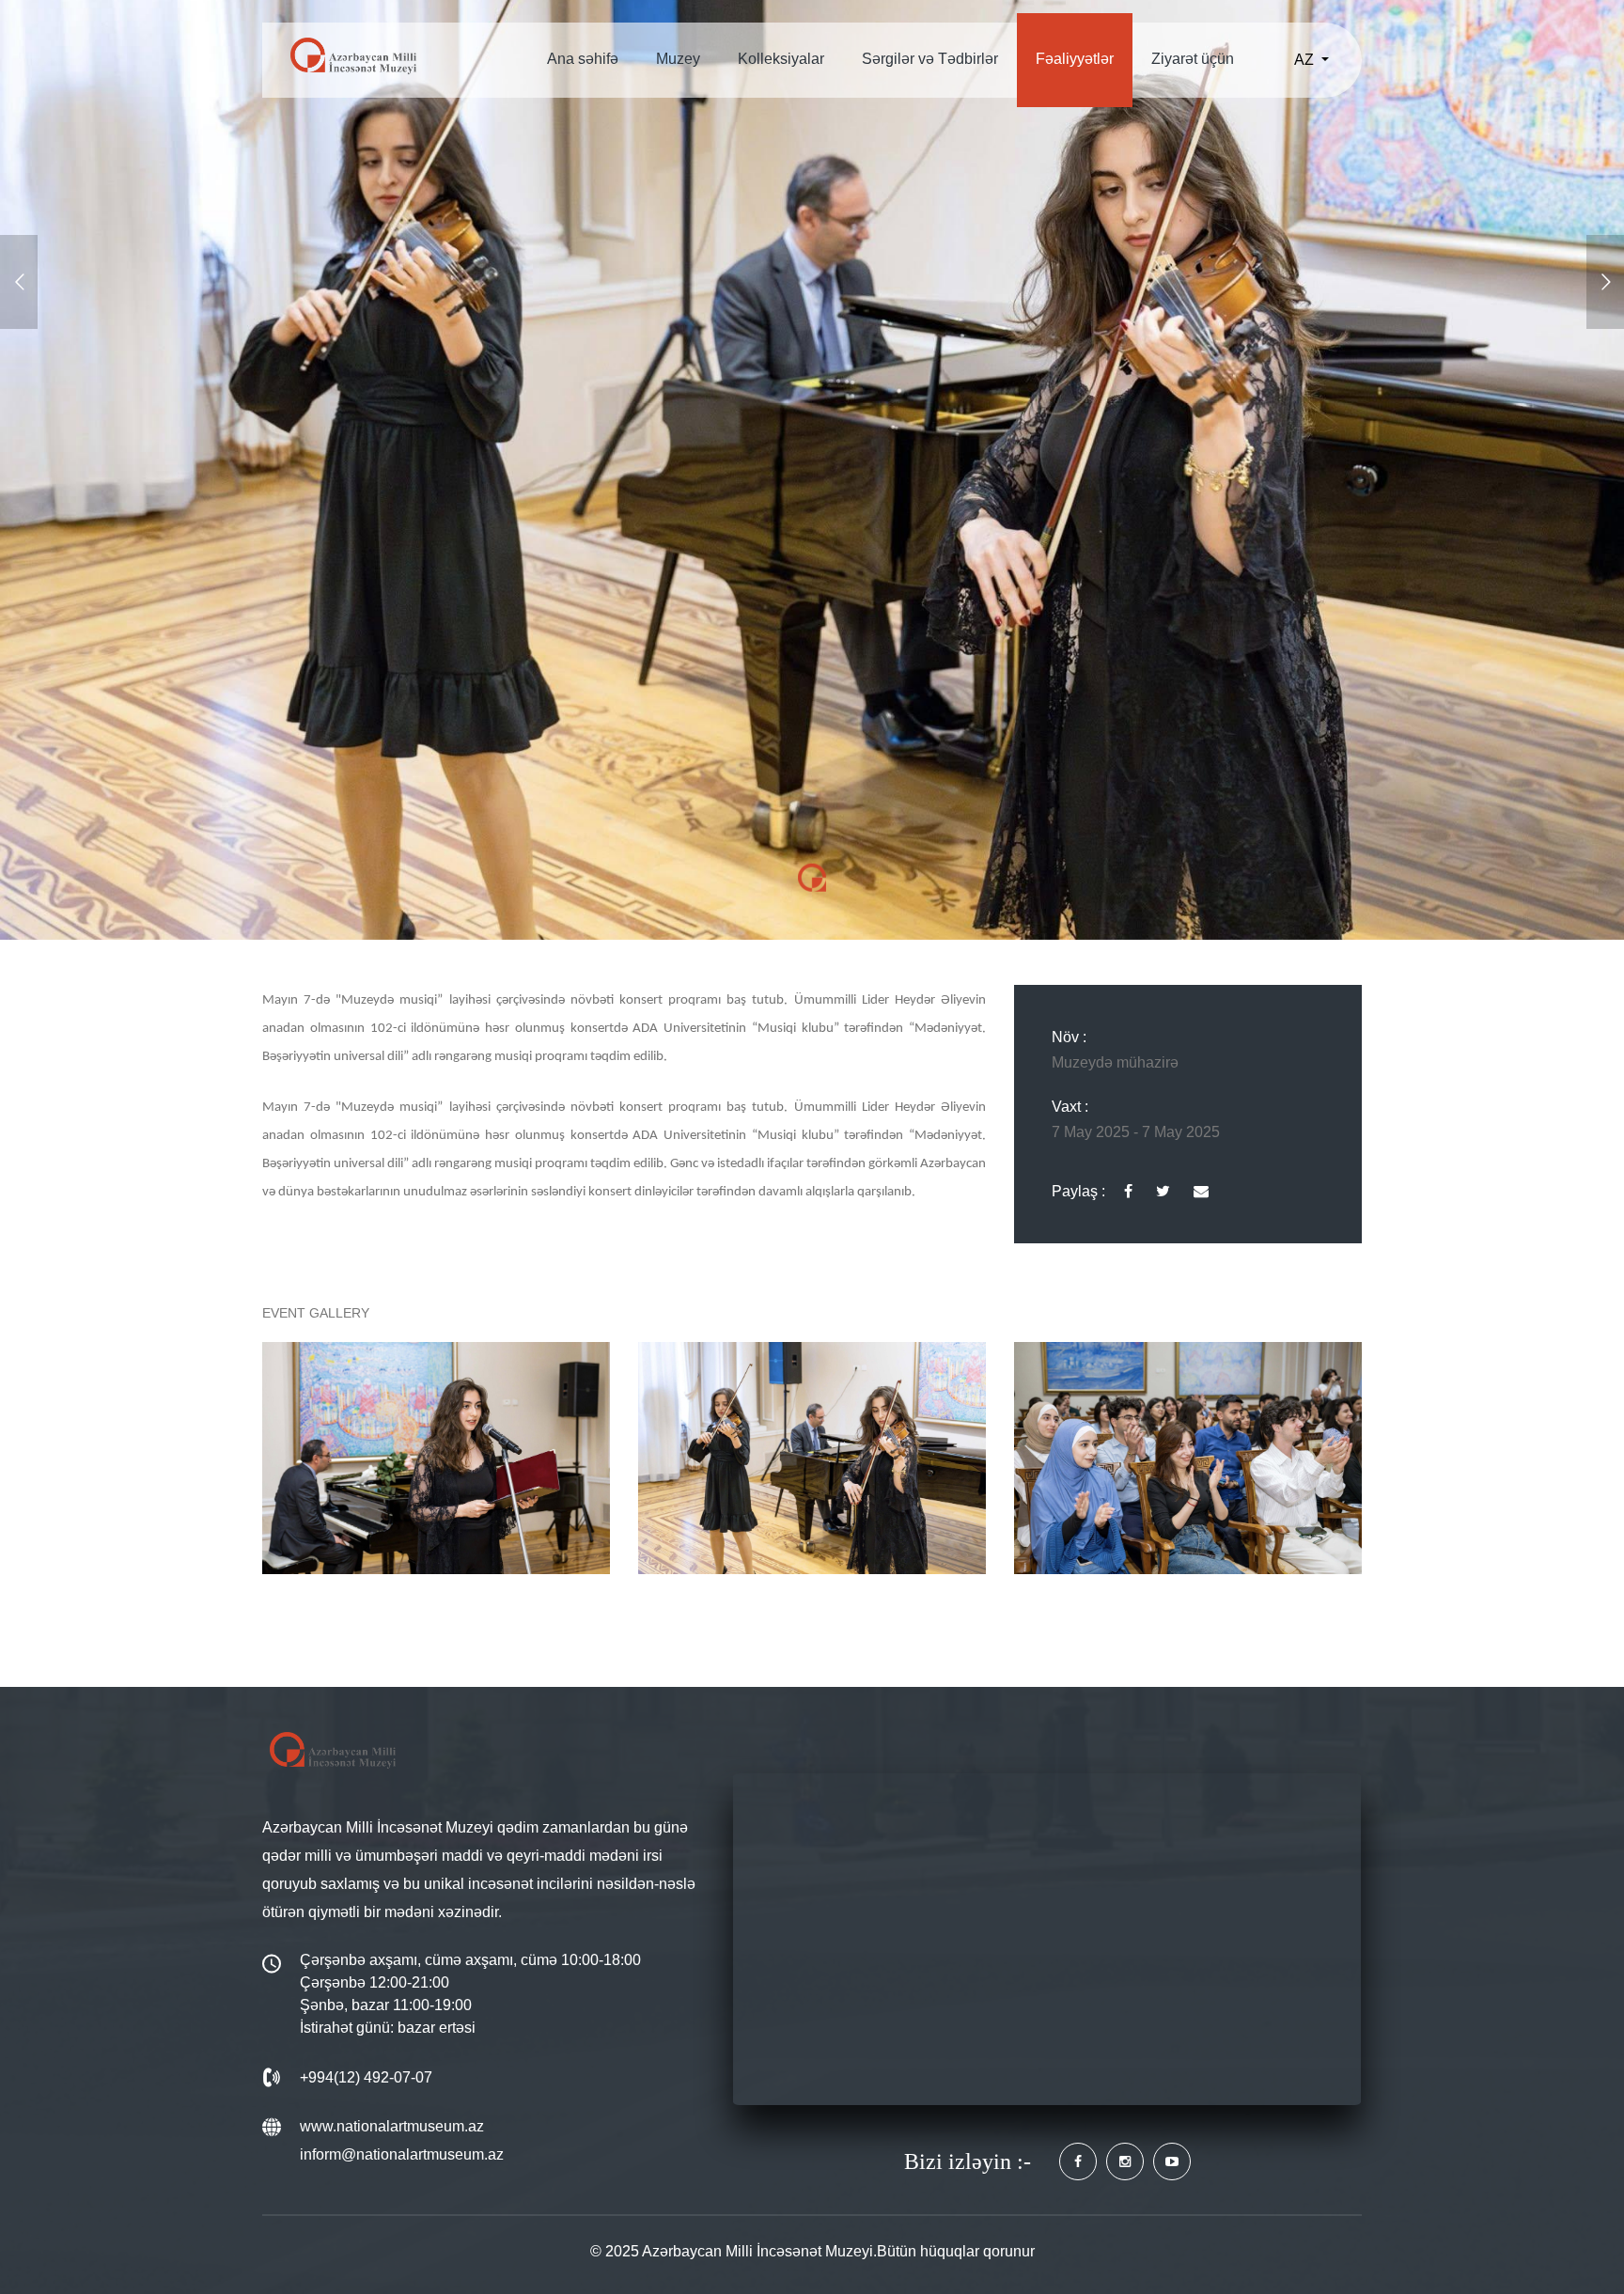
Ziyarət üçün (1193, 59)
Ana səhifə (583, 59)
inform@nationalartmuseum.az (402, 2154)
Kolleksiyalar (781, 59)
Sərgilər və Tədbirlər (930, 59)
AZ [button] (1306, 60)
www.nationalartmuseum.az (392, 2126)
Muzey (678, 59)
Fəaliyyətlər (1075, 59)
